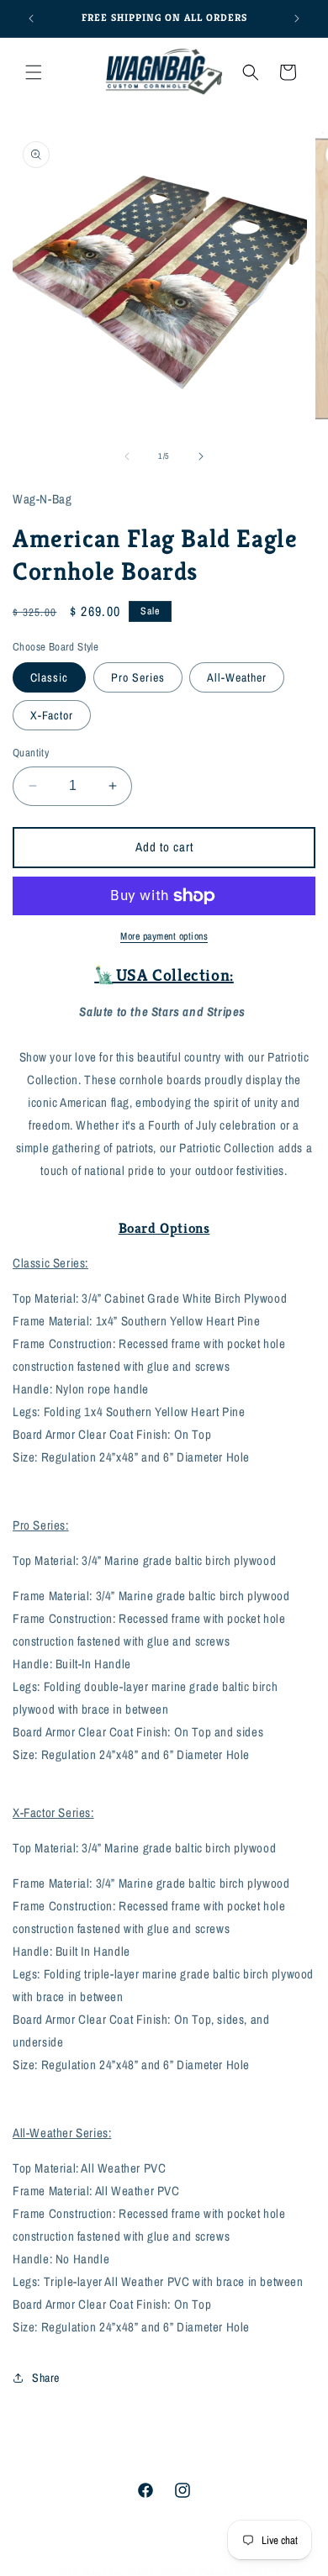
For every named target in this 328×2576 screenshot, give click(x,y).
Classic (49, 677)
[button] (34, 72)
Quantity (31, 753)
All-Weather (237, 677)
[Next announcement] (297, 18)
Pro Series (138, 677)
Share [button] (46, 2378)
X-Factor (52, 715)
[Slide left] (127, 456)
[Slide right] (201, 456)
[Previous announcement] (31, 18)
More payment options (164, 936)
